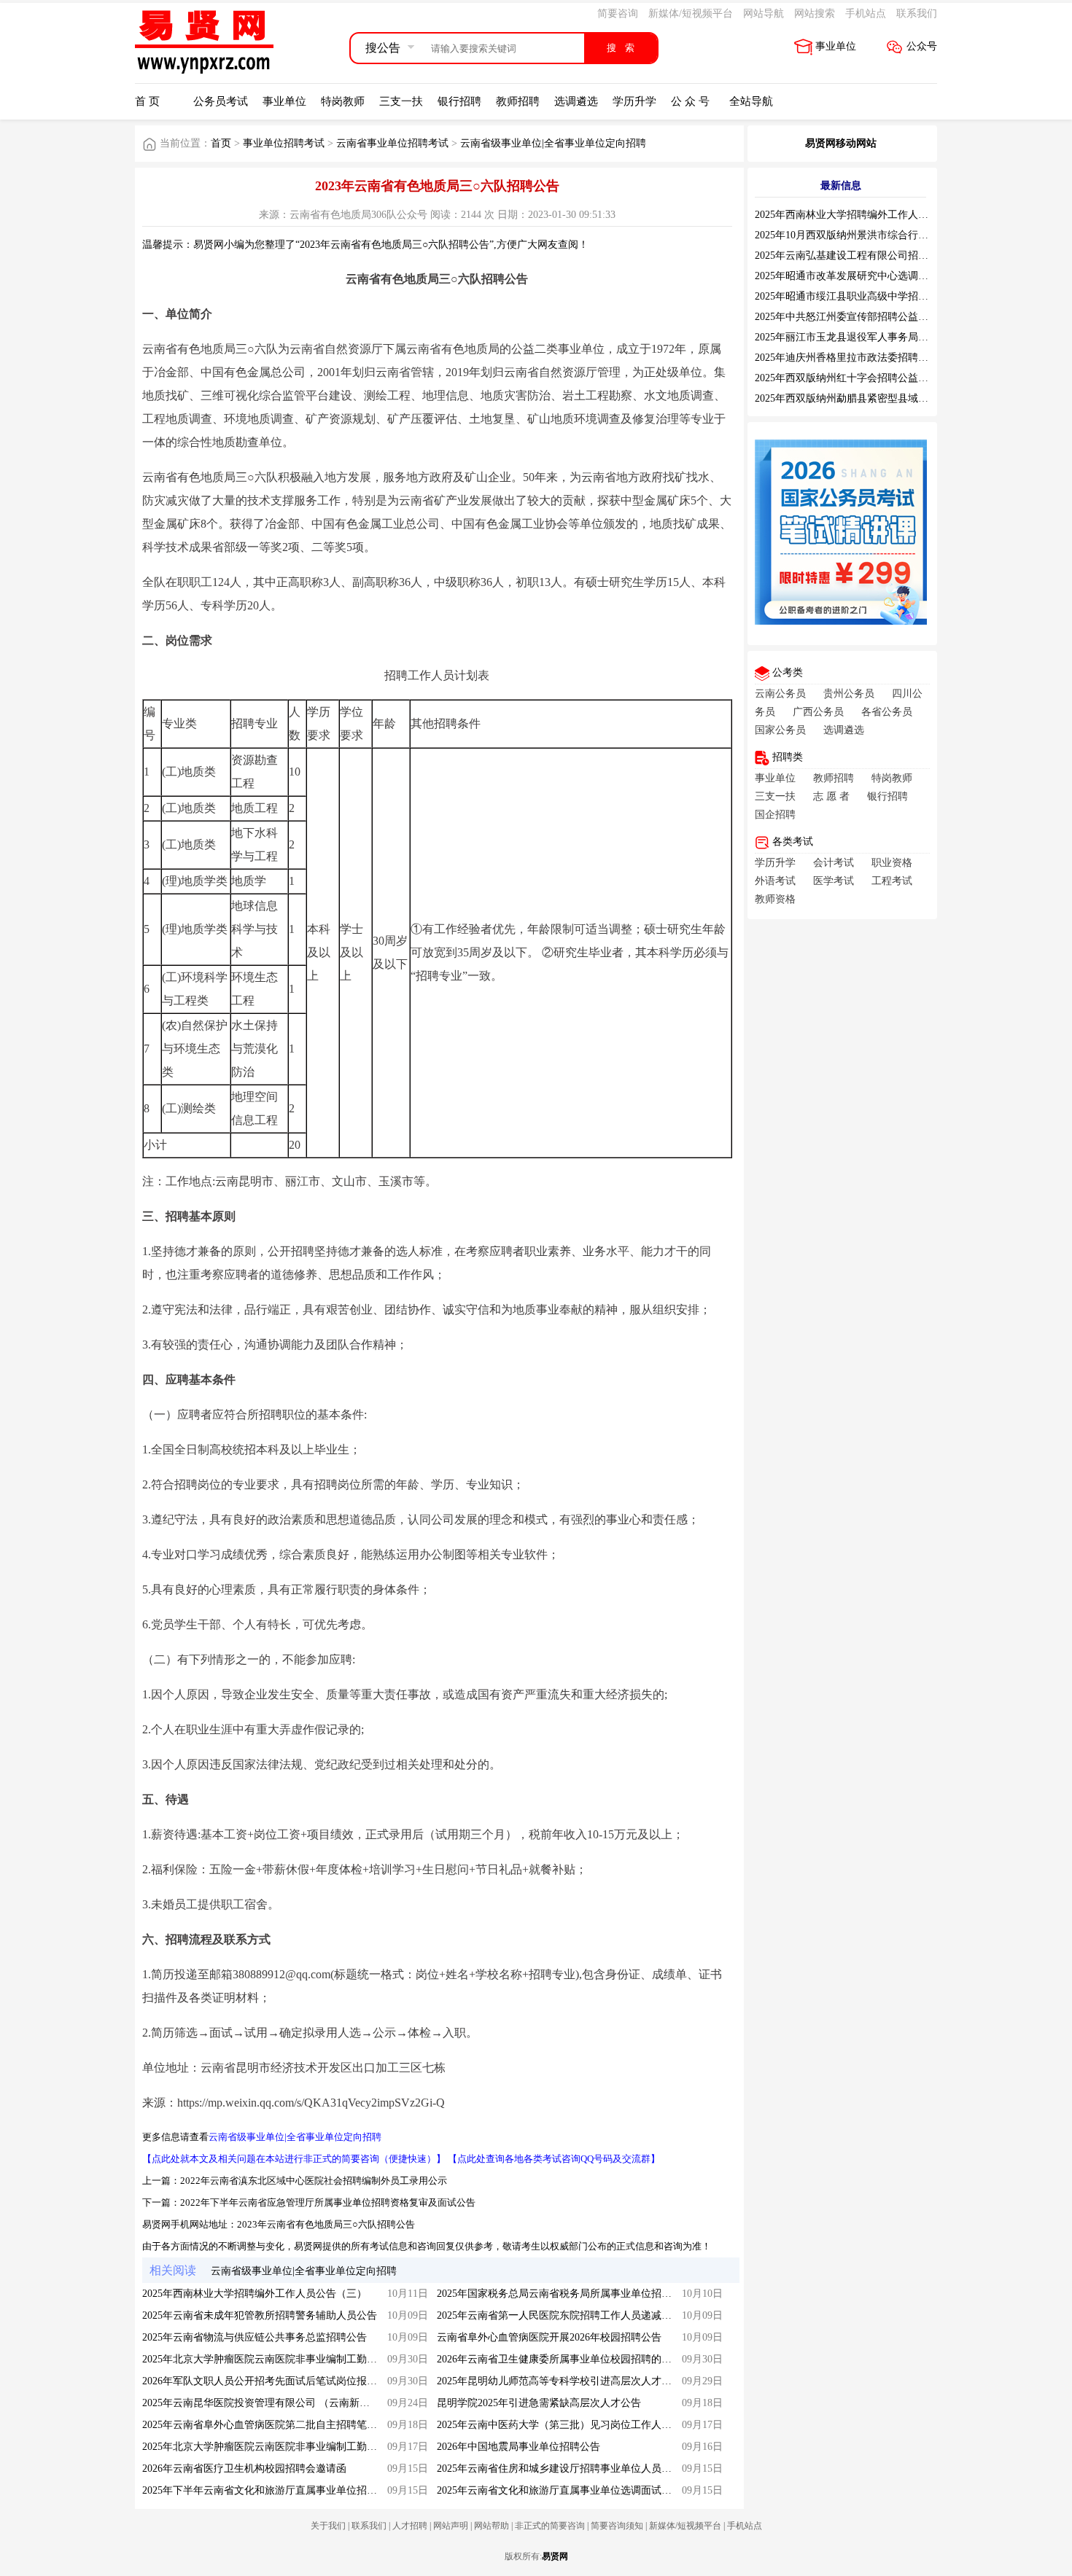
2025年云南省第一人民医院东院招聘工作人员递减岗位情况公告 (580, 2315)
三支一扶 (401, 101)
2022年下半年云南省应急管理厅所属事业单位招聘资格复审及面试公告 (328, 2202)
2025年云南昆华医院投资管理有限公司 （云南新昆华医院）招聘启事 (297, 2403)
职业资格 (892, 863)
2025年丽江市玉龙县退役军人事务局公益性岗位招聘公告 (882, 337)
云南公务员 (780, 694)
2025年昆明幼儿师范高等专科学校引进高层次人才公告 (559, 2381)
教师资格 (775, 899)
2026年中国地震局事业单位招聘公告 (518, 2447)
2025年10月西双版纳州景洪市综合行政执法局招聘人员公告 (887, 235)
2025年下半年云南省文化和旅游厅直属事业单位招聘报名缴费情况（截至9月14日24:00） (340, 2490)
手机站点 (866, 13)
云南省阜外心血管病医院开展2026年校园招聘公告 (549, 2337)
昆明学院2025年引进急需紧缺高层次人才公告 (539, 2403)
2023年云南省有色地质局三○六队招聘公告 (326, 2224)
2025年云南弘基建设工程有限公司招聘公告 (852, 255)
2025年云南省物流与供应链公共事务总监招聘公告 (255, 2337)
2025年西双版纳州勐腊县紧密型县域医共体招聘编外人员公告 (893, 398)
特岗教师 (343, 101)
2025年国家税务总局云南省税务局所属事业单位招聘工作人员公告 (585, 2294)
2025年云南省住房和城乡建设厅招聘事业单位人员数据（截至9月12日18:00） (609, 2468)
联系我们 (917, 13)
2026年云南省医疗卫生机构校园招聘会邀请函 (244, 2468)
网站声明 (451, 2526)
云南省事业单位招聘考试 (392, 143)
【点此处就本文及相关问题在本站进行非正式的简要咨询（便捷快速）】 (294, 2159)
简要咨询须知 (617, 2526)
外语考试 (775, 881)
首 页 (147, 101)
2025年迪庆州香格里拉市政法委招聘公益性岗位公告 (872, 358)
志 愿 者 (831, 796)
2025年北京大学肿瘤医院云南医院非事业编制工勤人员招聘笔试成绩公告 (306, 2359)
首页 (221, 143)
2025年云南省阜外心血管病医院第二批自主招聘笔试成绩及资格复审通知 (306, 2425)
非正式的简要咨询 (550, 2526)
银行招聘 (459, 101)
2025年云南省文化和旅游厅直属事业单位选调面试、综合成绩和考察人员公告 (610, 2490)
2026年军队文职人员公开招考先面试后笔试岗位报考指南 (270, 2381)
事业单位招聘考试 (284, 143)
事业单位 (836, 46)
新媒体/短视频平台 (691, 13)
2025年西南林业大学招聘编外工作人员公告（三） (255, 2294)
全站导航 (751, 101)
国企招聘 (775, 815)
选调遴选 (576, 101)
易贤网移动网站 (841, 143)
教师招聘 (518, 101)
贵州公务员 (849, 694)
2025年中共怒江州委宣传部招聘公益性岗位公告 (862, 317)
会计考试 (834, 863)
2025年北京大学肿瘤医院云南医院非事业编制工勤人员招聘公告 (285, 2447)
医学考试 (834, 881)
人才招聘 (410, 2526)
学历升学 (634, 101)
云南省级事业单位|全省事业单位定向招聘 (553, 143)
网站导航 (764, 13)
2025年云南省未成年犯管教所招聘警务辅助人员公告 (260, 2315)
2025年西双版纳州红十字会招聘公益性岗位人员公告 (872, 378)
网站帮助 (492, 2526)
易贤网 (555, 2556)
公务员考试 (221, 101)
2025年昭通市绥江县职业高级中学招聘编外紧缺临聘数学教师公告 (903, 296)
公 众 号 (690, 101)
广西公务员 (818, 712)
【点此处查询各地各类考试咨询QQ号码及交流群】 (554, 2159)
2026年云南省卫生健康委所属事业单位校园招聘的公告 (559, 2359)
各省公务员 (887, 712)
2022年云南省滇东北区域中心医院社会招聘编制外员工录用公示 (314, 2181)
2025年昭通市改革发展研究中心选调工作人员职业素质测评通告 (898, 276)
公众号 (922, 46)
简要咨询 (618, 13)
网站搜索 (815, 13)
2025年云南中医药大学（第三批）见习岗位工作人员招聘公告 (575, 2425)
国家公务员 (780, 730)
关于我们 (328, 2526)
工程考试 (892, 881)
